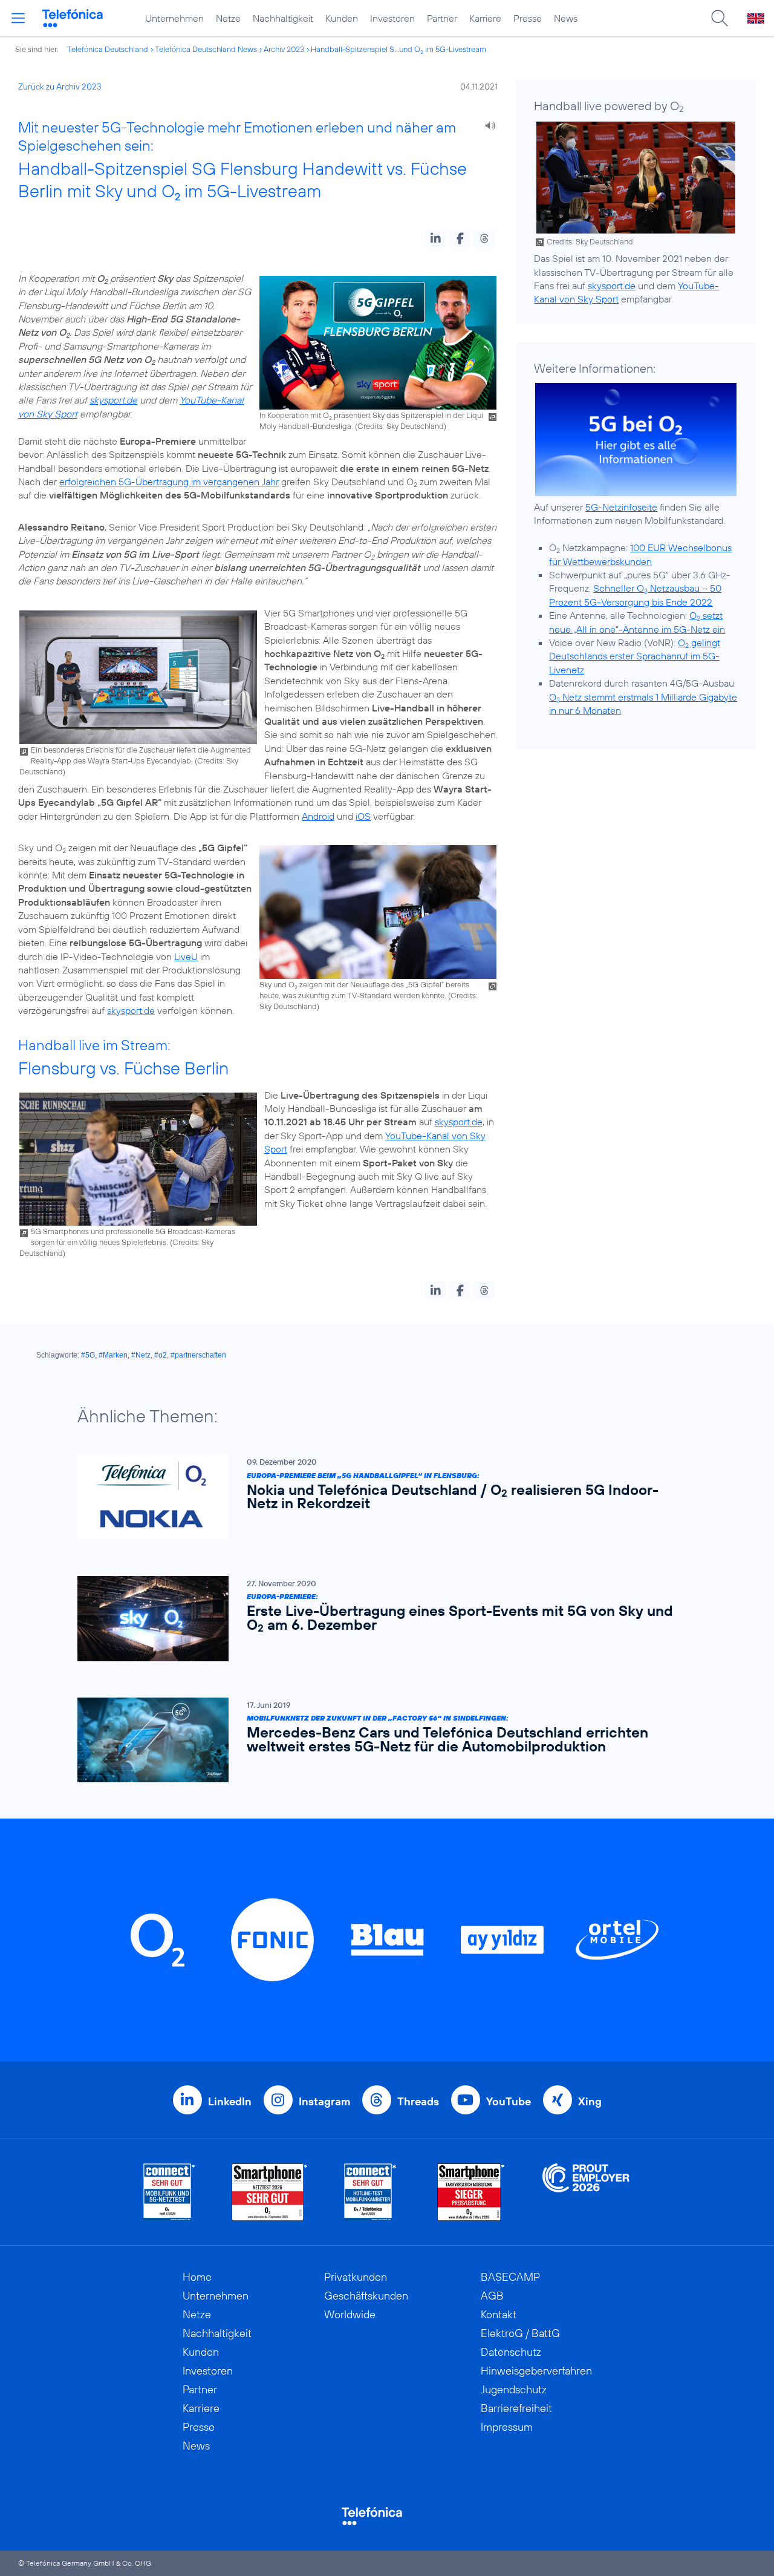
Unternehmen (174, 18)
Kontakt (499, 2314)
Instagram (324, 2101)
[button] (436, 238)
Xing (590, 2101)
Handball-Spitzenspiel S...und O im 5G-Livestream (398, 49)
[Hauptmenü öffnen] (18, 18)
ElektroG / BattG (520, 2333)
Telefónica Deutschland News (206, 49)
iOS (363, 816)
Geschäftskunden (366, 2296)
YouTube (509, 2101)
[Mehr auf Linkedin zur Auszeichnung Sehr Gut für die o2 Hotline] (370, 2192)
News (566, 18)
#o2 (161, 1355)
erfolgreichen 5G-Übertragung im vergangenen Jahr (169, 482)
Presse (528, 18)
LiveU (186, 956)
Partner (442, 18)
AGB (492, 2296)
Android (318, 816)
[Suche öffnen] (720, 18)
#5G (88, 1355)
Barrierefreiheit (516, 2408)
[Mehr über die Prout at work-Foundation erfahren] (586, 2192)
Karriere (485, 18)
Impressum (507, 2427)
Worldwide (350, 2314)
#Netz (141, 1355)
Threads (418, 2101)
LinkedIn (230, 2101)
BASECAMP (510, 2277)
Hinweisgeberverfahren (536, 2371)
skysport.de (113, 400)
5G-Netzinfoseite (621, 507)
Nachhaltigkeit (283, 18)
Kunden (342, 18)
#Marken (113, 1355)
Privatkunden (356, 2277)
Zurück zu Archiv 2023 (60, 87)
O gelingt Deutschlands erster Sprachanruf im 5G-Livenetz (635, 656)
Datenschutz (511, 2352)
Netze (228, 18)
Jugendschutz (514, 2389)
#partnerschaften (198, 1355)
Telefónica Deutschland (108, 49)
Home (197, 2277)
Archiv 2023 (284, 49)
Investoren (392, 18)
